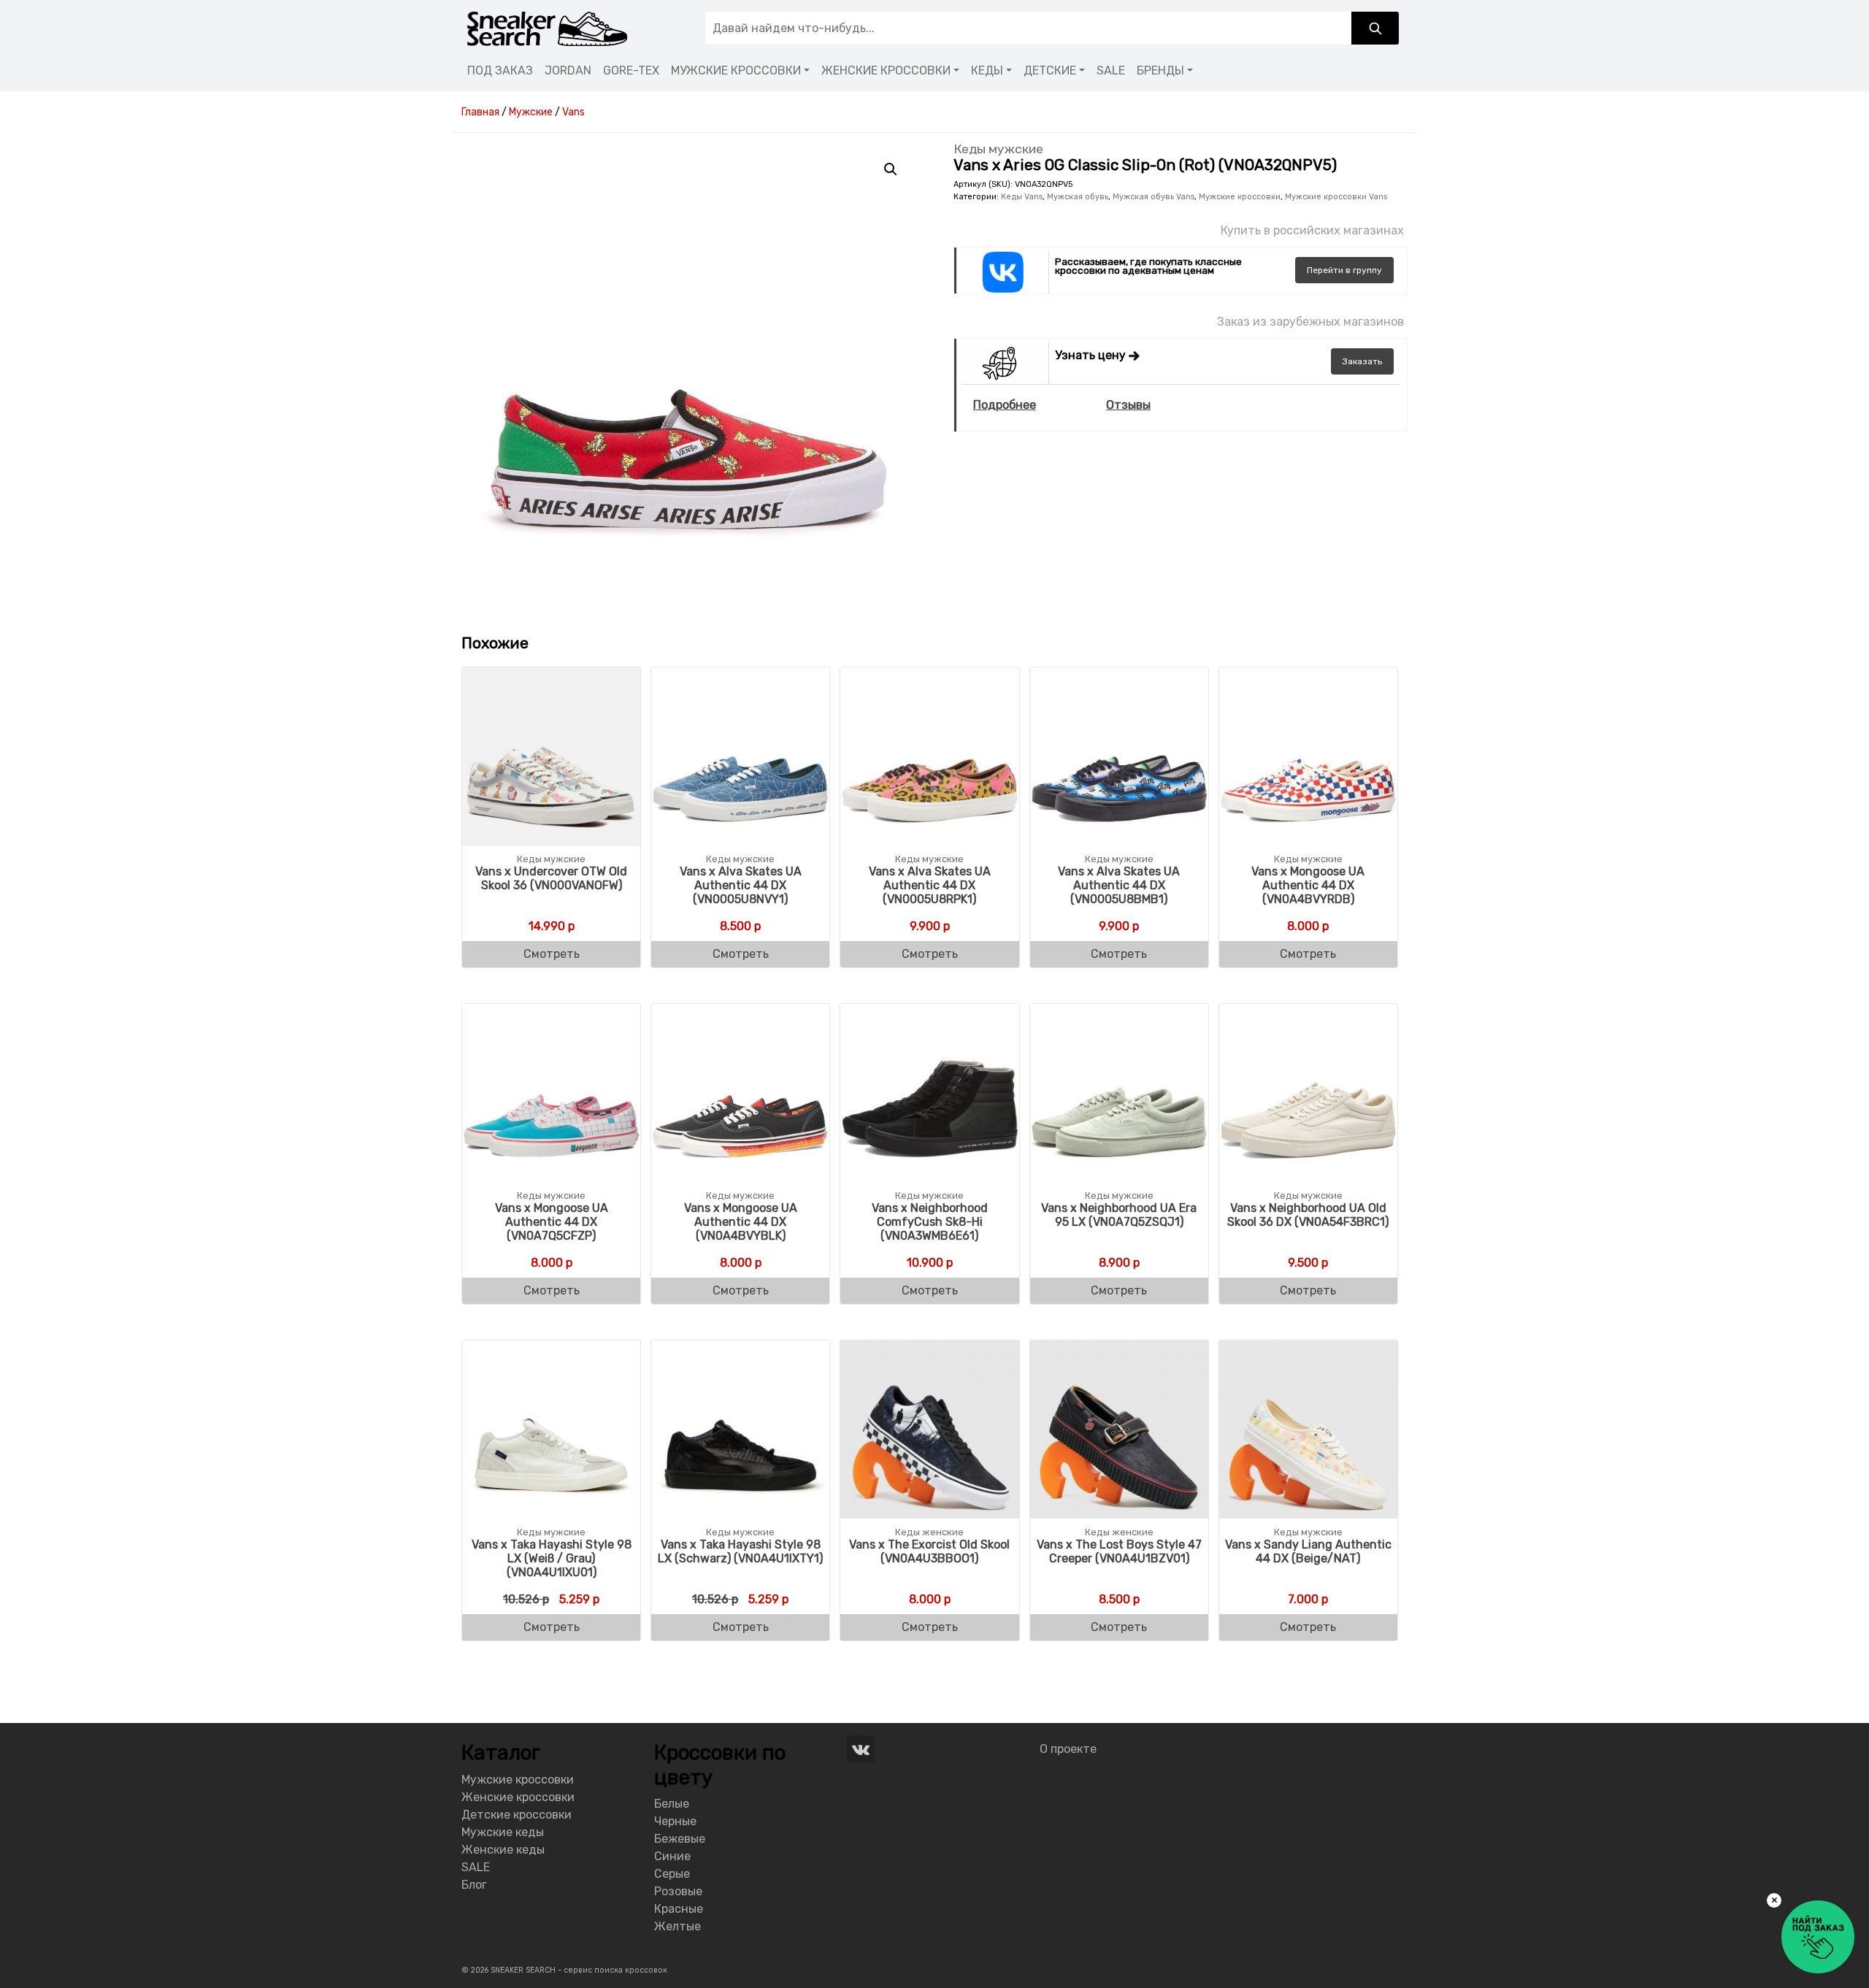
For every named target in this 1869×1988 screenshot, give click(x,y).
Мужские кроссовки (1240, 197)
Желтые (678, 1926)
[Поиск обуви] (1375, 28)
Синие (672, 1856)
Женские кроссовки (518, 1797)
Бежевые (680, 1839)
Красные (679, 1909)
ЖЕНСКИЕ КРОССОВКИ (886, 70)
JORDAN (568, 70)
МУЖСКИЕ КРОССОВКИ (736, 70)
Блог (474, 1885)
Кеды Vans (1022, 197)
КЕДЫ (987, 70)
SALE (1111, 70)
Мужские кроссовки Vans (1336, 197)
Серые (672, 1874)
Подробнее (1005, 405)
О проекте (1068, 1749)
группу (1344, 270)
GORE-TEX (631, 70)
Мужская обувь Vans (1154, 197)
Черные (675, 1821)
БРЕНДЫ (1160, 70)
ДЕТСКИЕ (1050, 70)
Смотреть (552, 954)
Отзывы (1128, 405)
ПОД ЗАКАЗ (500, 70)
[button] (891, 169)
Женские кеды (503, 1850)
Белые (672, 1804)
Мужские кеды (503, 1832)
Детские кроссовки (517, 1815)
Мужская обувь (1078, 197)
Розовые (678, 1891)
